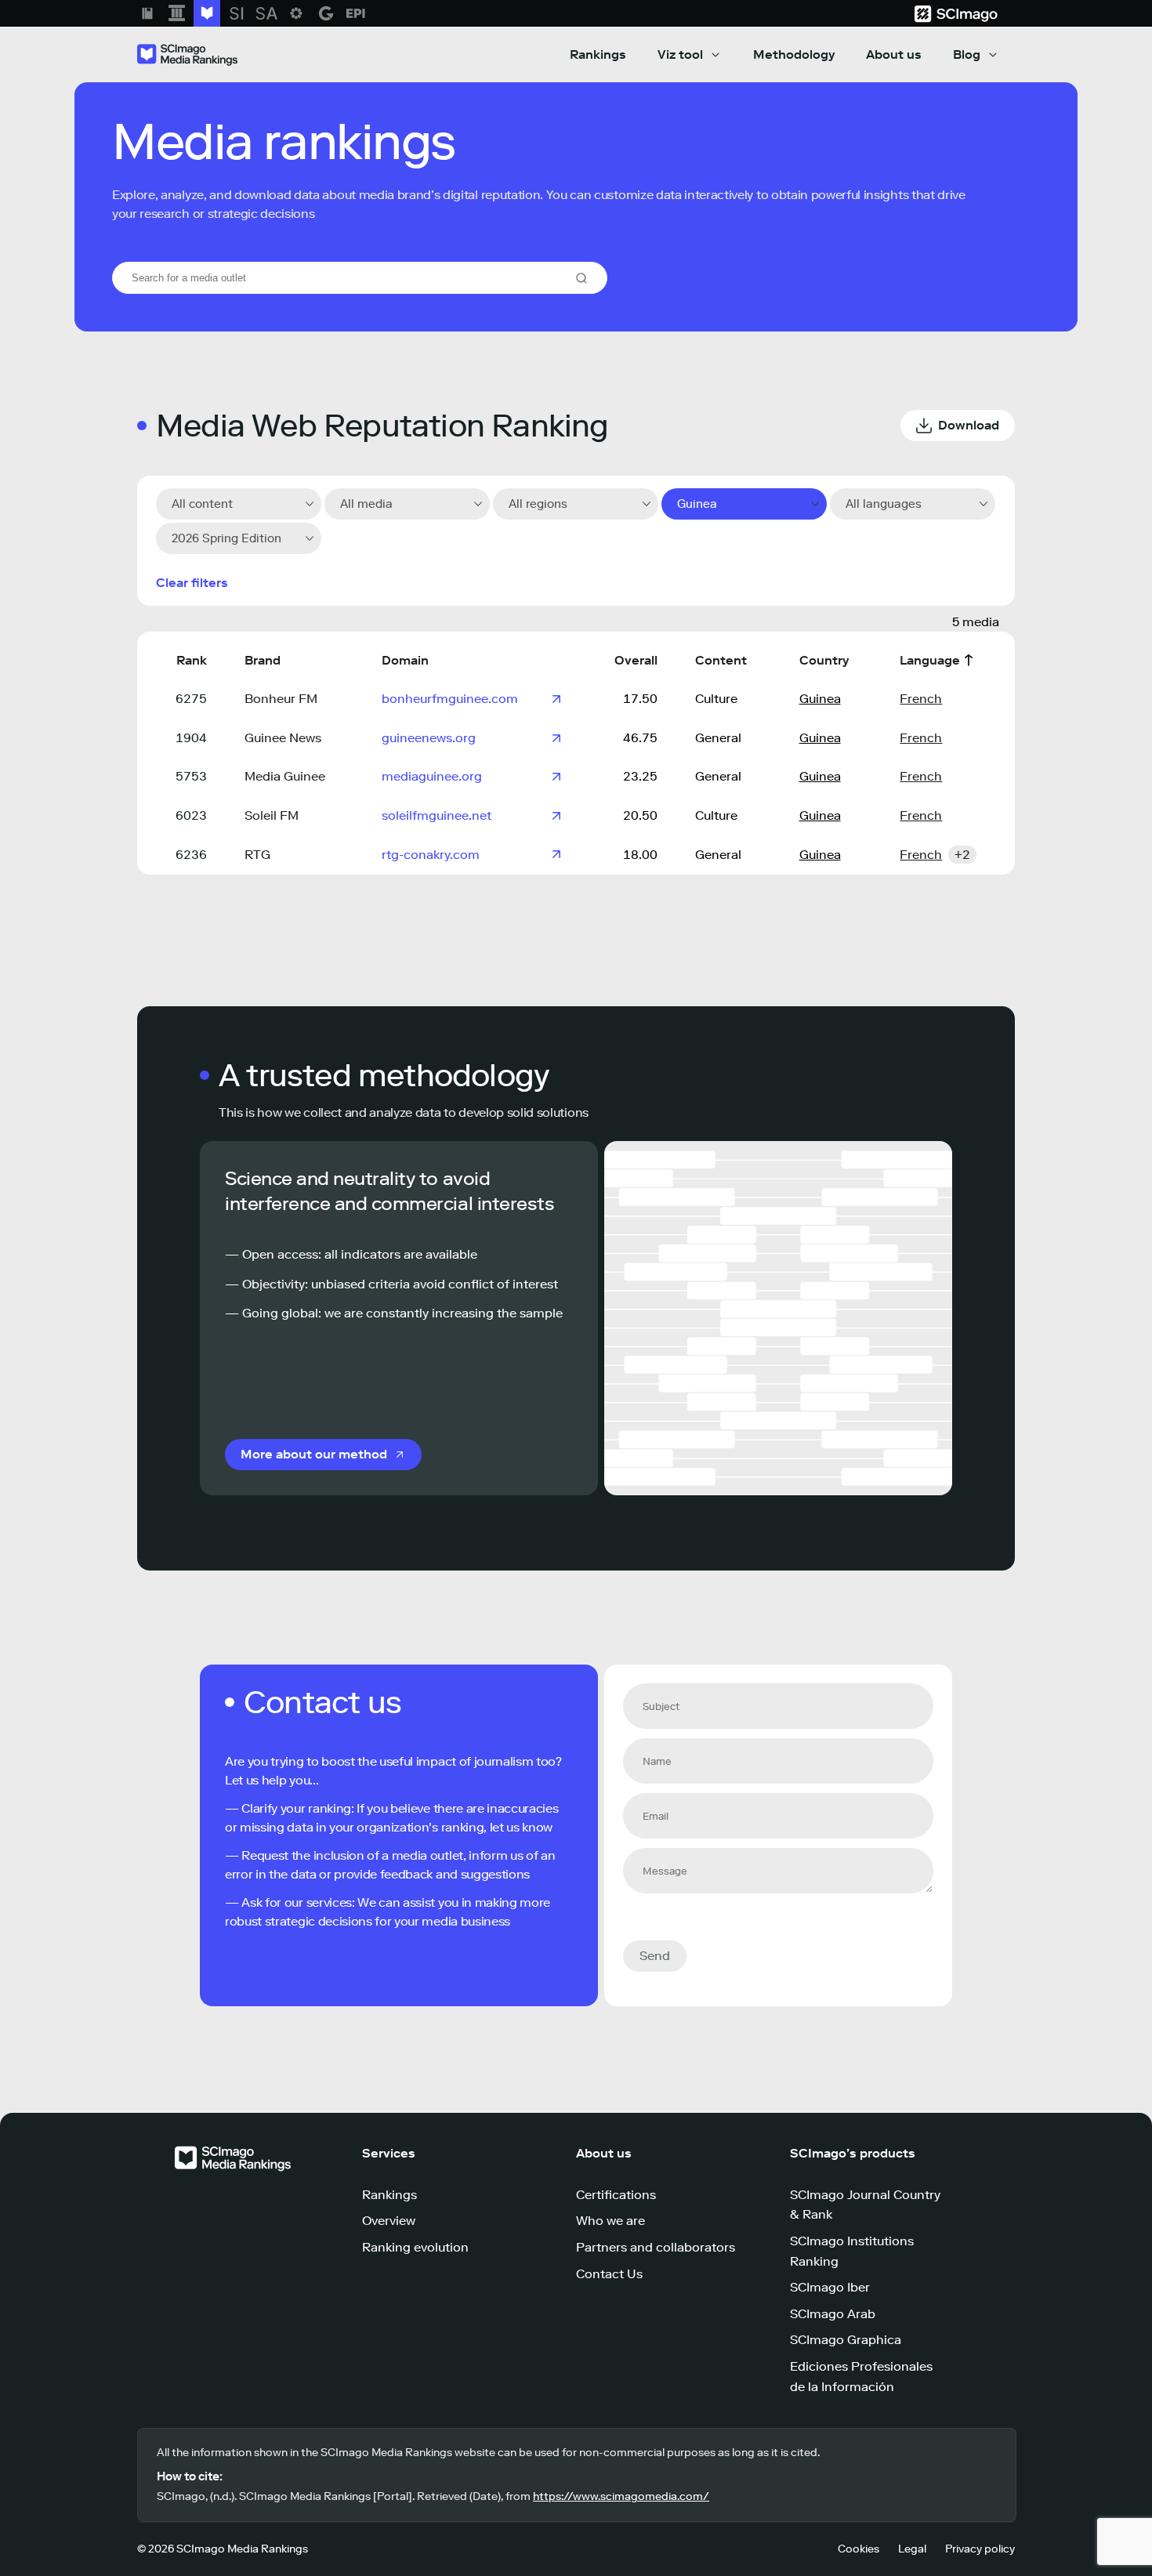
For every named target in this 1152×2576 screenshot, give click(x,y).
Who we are (610, 2221)
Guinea (820, 699)
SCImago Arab (833, 2314)
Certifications (616, 2195)
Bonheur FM (281, 699)
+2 (962, 855)
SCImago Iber (830, 2287)
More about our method (314, 1454)
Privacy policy (980, 2549)
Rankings (598, 54)
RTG (257, 855)
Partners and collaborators (656, 2247)
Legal (912, 2549)
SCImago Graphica (846, 2340)
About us (894, 54)
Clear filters (192, 583)
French (921, 699)
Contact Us (609, 2274)
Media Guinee (285, 776)
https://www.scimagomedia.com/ (621, 2496)
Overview (389, 2221)
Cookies (859, 2549)
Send (655, 1956)
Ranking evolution (415, 2247)
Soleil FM (272, 815)
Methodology (794, 54)
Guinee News (283, 738)
